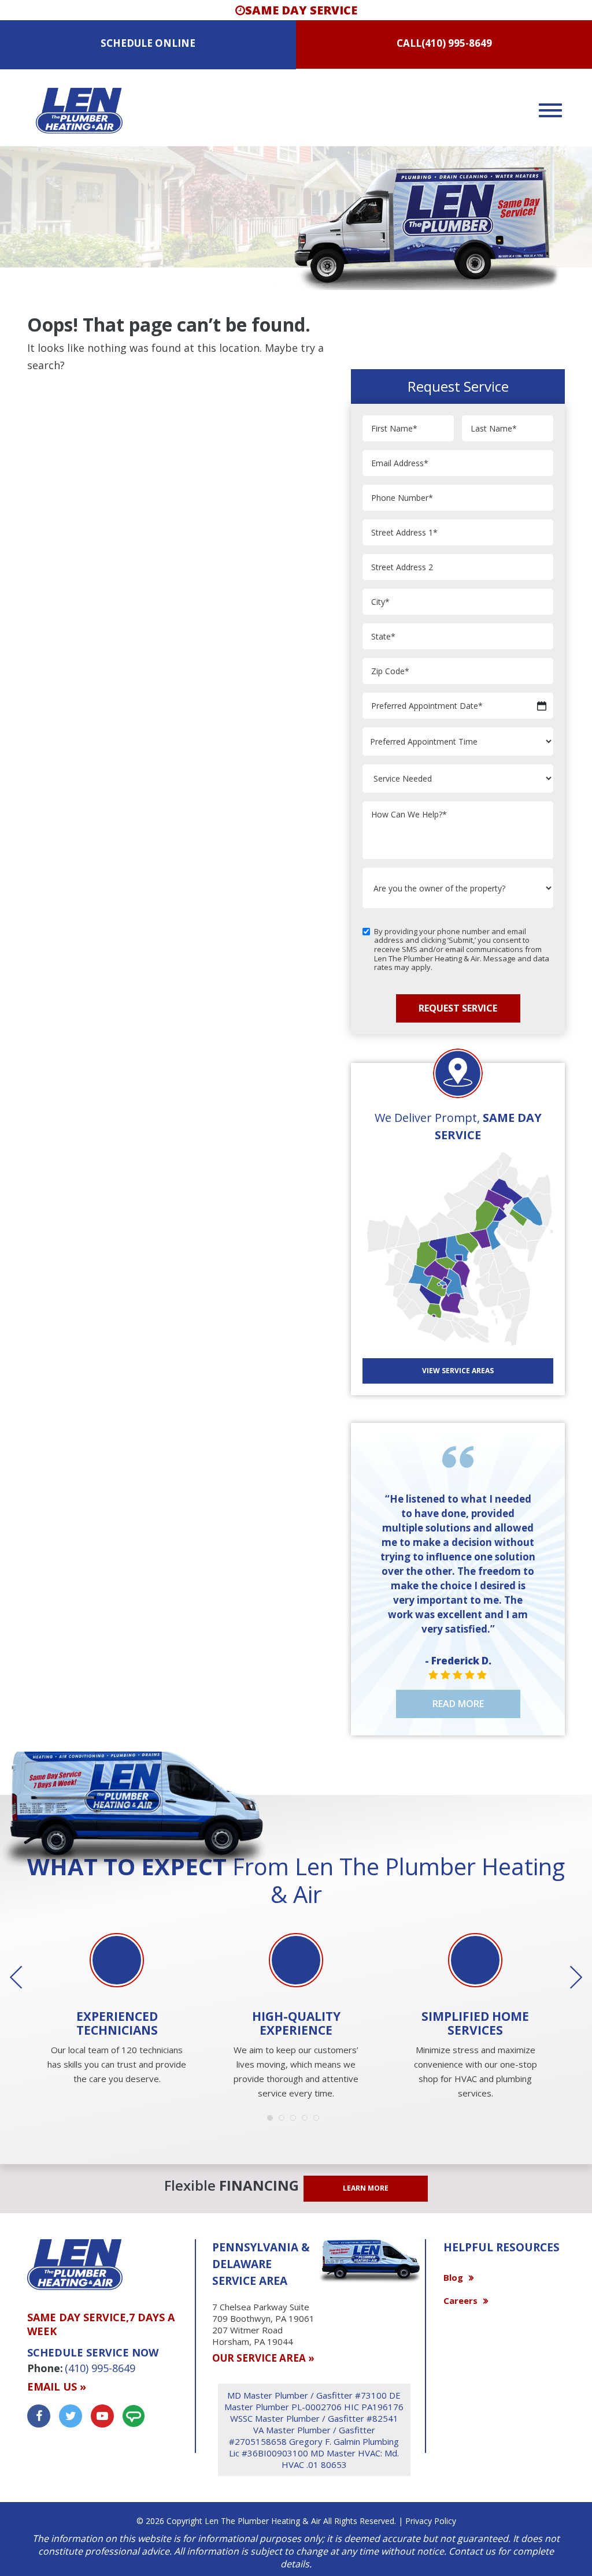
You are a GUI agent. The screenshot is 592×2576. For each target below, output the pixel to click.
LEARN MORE (366, 2188)
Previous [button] (24, 1977)
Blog (453, 2277)
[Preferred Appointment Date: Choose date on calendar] (542, 706)
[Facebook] (39, 2416)
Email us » (57, 2387)
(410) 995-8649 (457, 43)
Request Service (458, 1008)
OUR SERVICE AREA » (263, 2358)
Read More (458, 1704)
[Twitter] (71, 2416)
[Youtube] (102, 2416)
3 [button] (296, 2121)
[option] (117, 2010)
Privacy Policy (431, 2521)
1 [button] (273, 2121)
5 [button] (319, 2121)
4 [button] (308, 2121)
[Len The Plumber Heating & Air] (79, 109)
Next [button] (568, 1977)
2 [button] (284, 2121)
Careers (460, 2300)
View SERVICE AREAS (458, 1371)
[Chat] (134, 2416)
